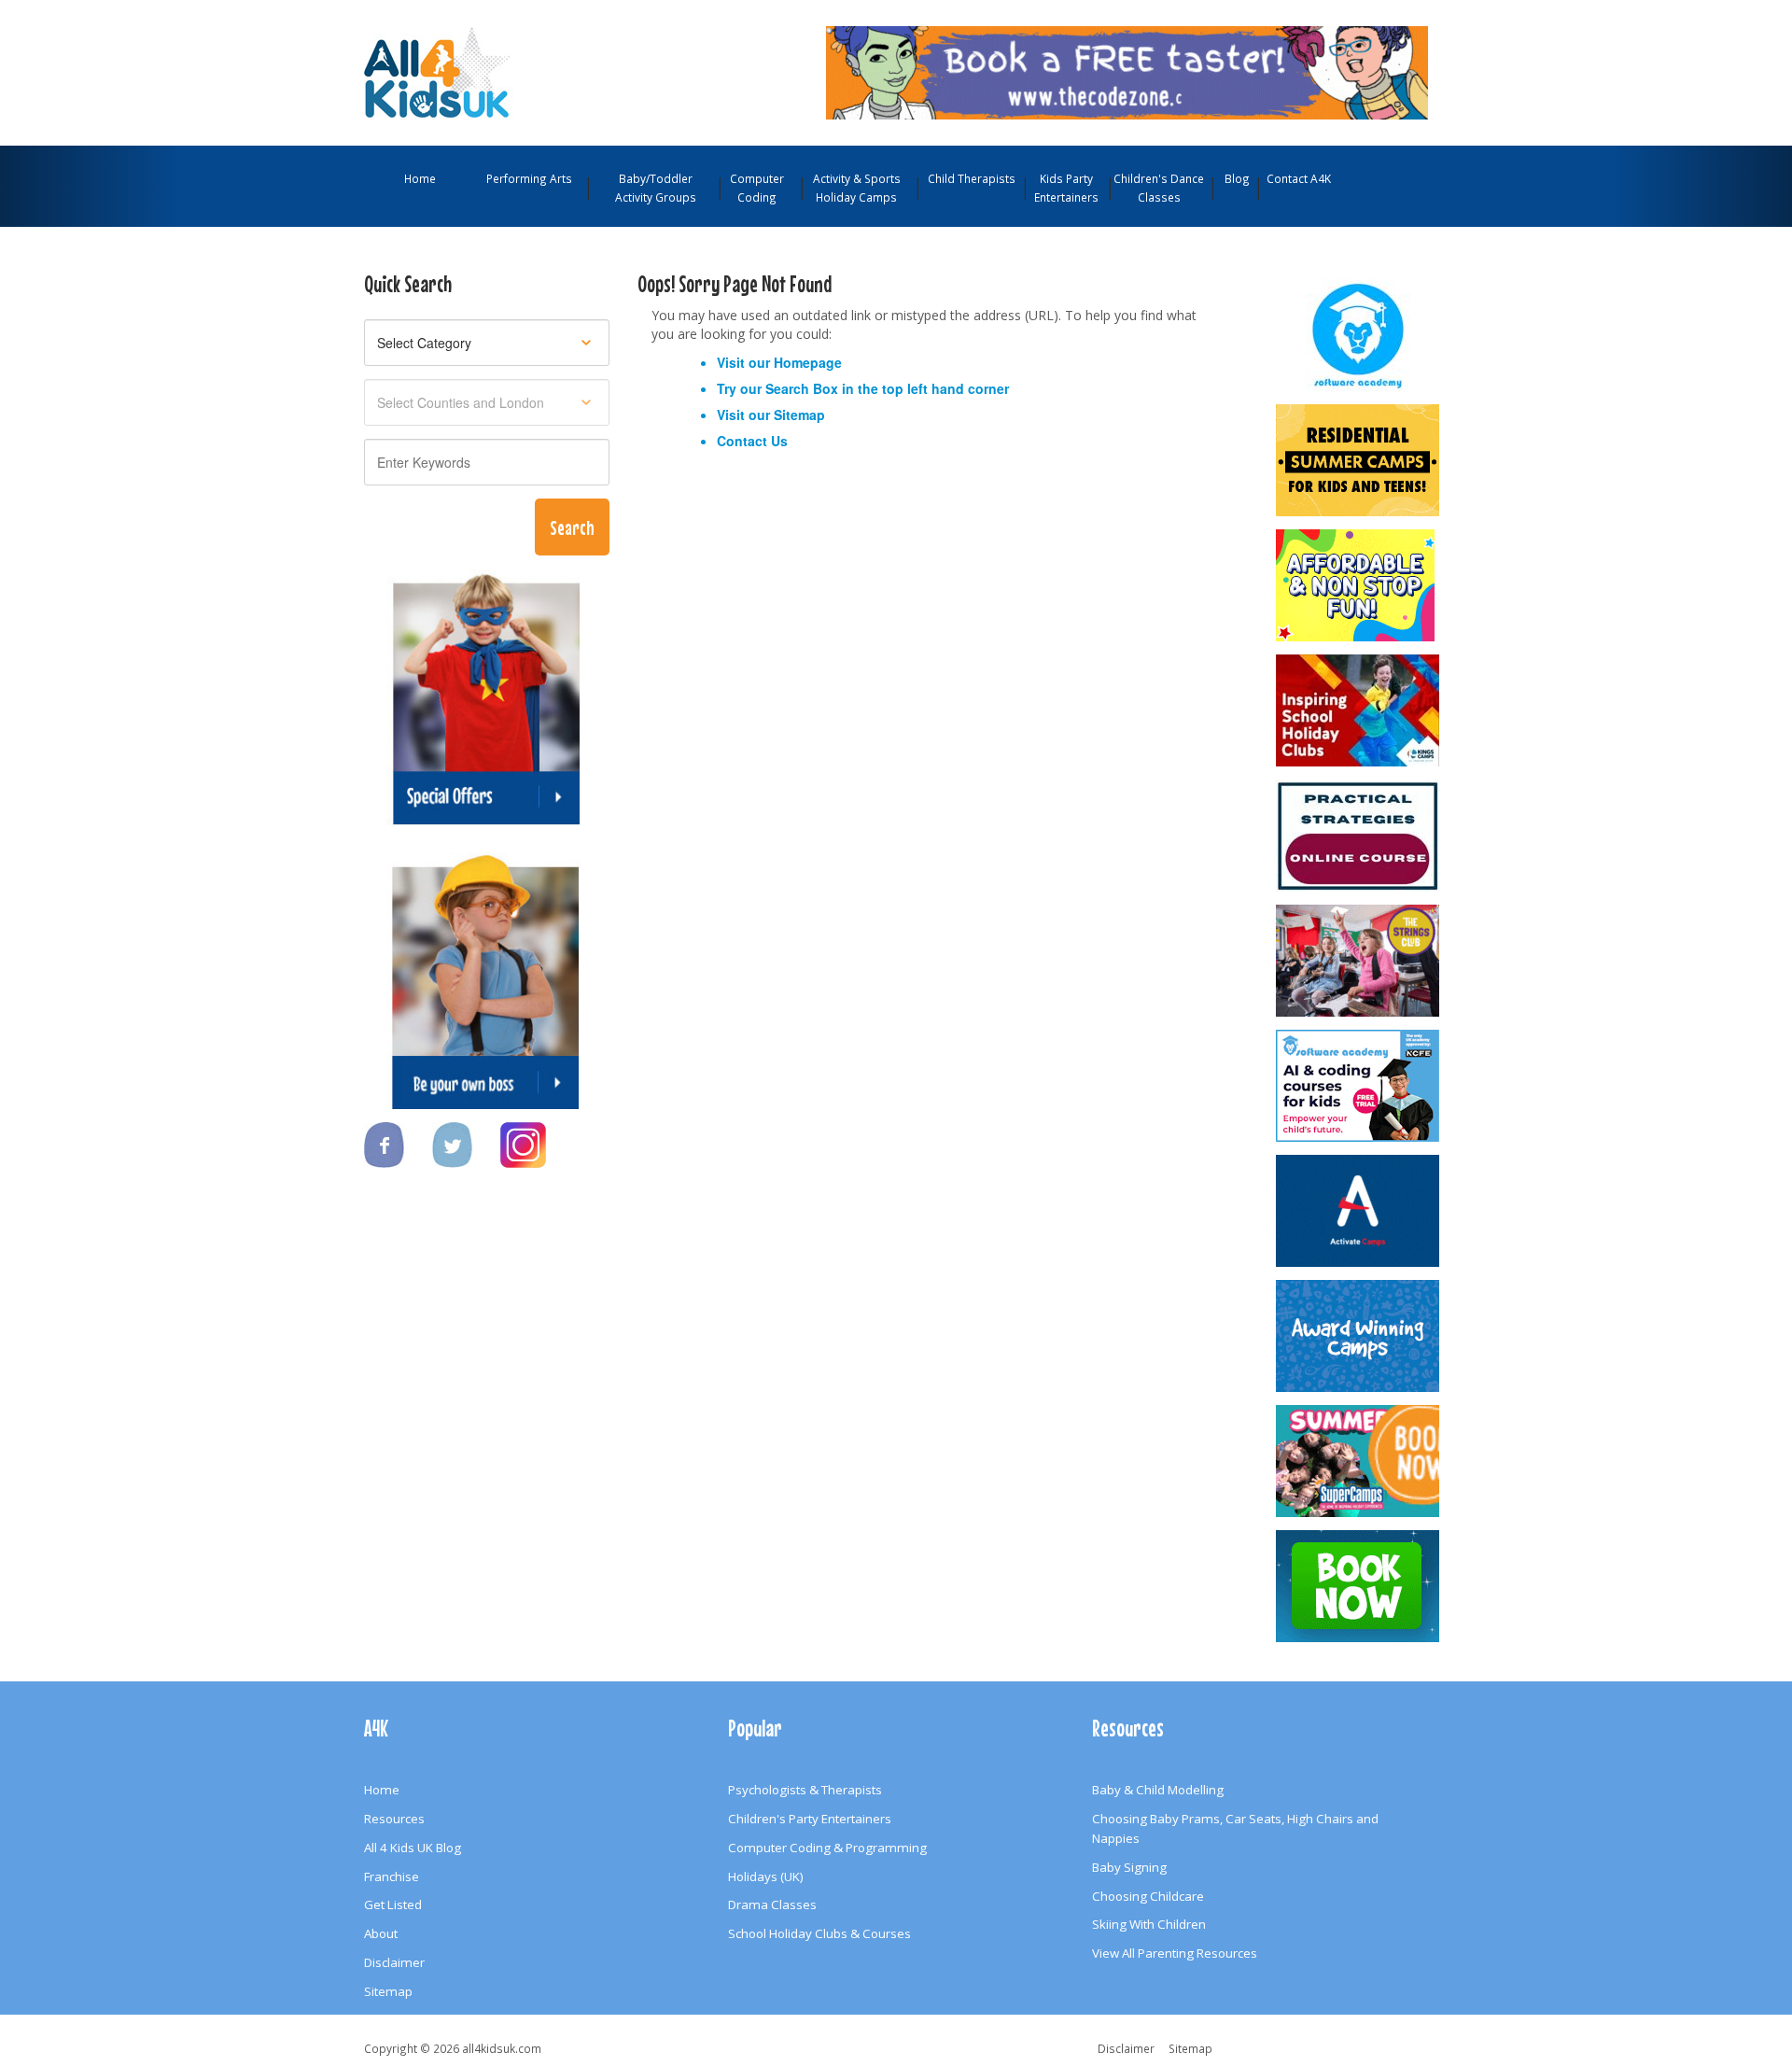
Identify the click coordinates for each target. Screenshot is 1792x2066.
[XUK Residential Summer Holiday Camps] (1359, 460)
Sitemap (799, 415)
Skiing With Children (1149, 1924)
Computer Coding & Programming (827, 1848)
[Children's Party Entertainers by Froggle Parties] (1359, 1586)
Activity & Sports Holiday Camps (857, 188)
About (381, 1933)
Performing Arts (529, 178)
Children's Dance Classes (1159, 188)
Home (420, 178)
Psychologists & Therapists (805, 1790)
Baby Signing (1129, 1867)
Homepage (808, 362)
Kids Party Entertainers (1066, 188)
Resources (394, 1819)
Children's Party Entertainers (810, 1819)
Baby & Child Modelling (1158, 1790)
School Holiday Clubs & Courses (819, 1933)
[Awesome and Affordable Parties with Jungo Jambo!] (1359, 585)
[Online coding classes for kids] (1127, 71)
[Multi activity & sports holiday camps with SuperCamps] (1359, 1461)
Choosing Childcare (1148, 1896)
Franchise (392, 1876)
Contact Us (752, 441)
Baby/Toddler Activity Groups (656, 188)
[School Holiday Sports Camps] (1359, 710)
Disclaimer (394, 1962)
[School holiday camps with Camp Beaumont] (1359, 1336)
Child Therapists (972, 178)
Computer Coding (757, 188)
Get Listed (393, 1904)
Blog (1237, 178)
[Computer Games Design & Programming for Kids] (1359, 335)
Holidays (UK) (766, 1876)
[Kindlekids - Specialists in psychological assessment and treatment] (1359, 836)
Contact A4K (1299, 178)
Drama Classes (772, 1904)
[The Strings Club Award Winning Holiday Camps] (1359, 961)
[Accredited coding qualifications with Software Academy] (1359, 1086)
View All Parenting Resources (1175, 1953)
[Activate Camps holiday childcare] (1359, 1211)
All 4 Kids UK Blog (413, 1848)
